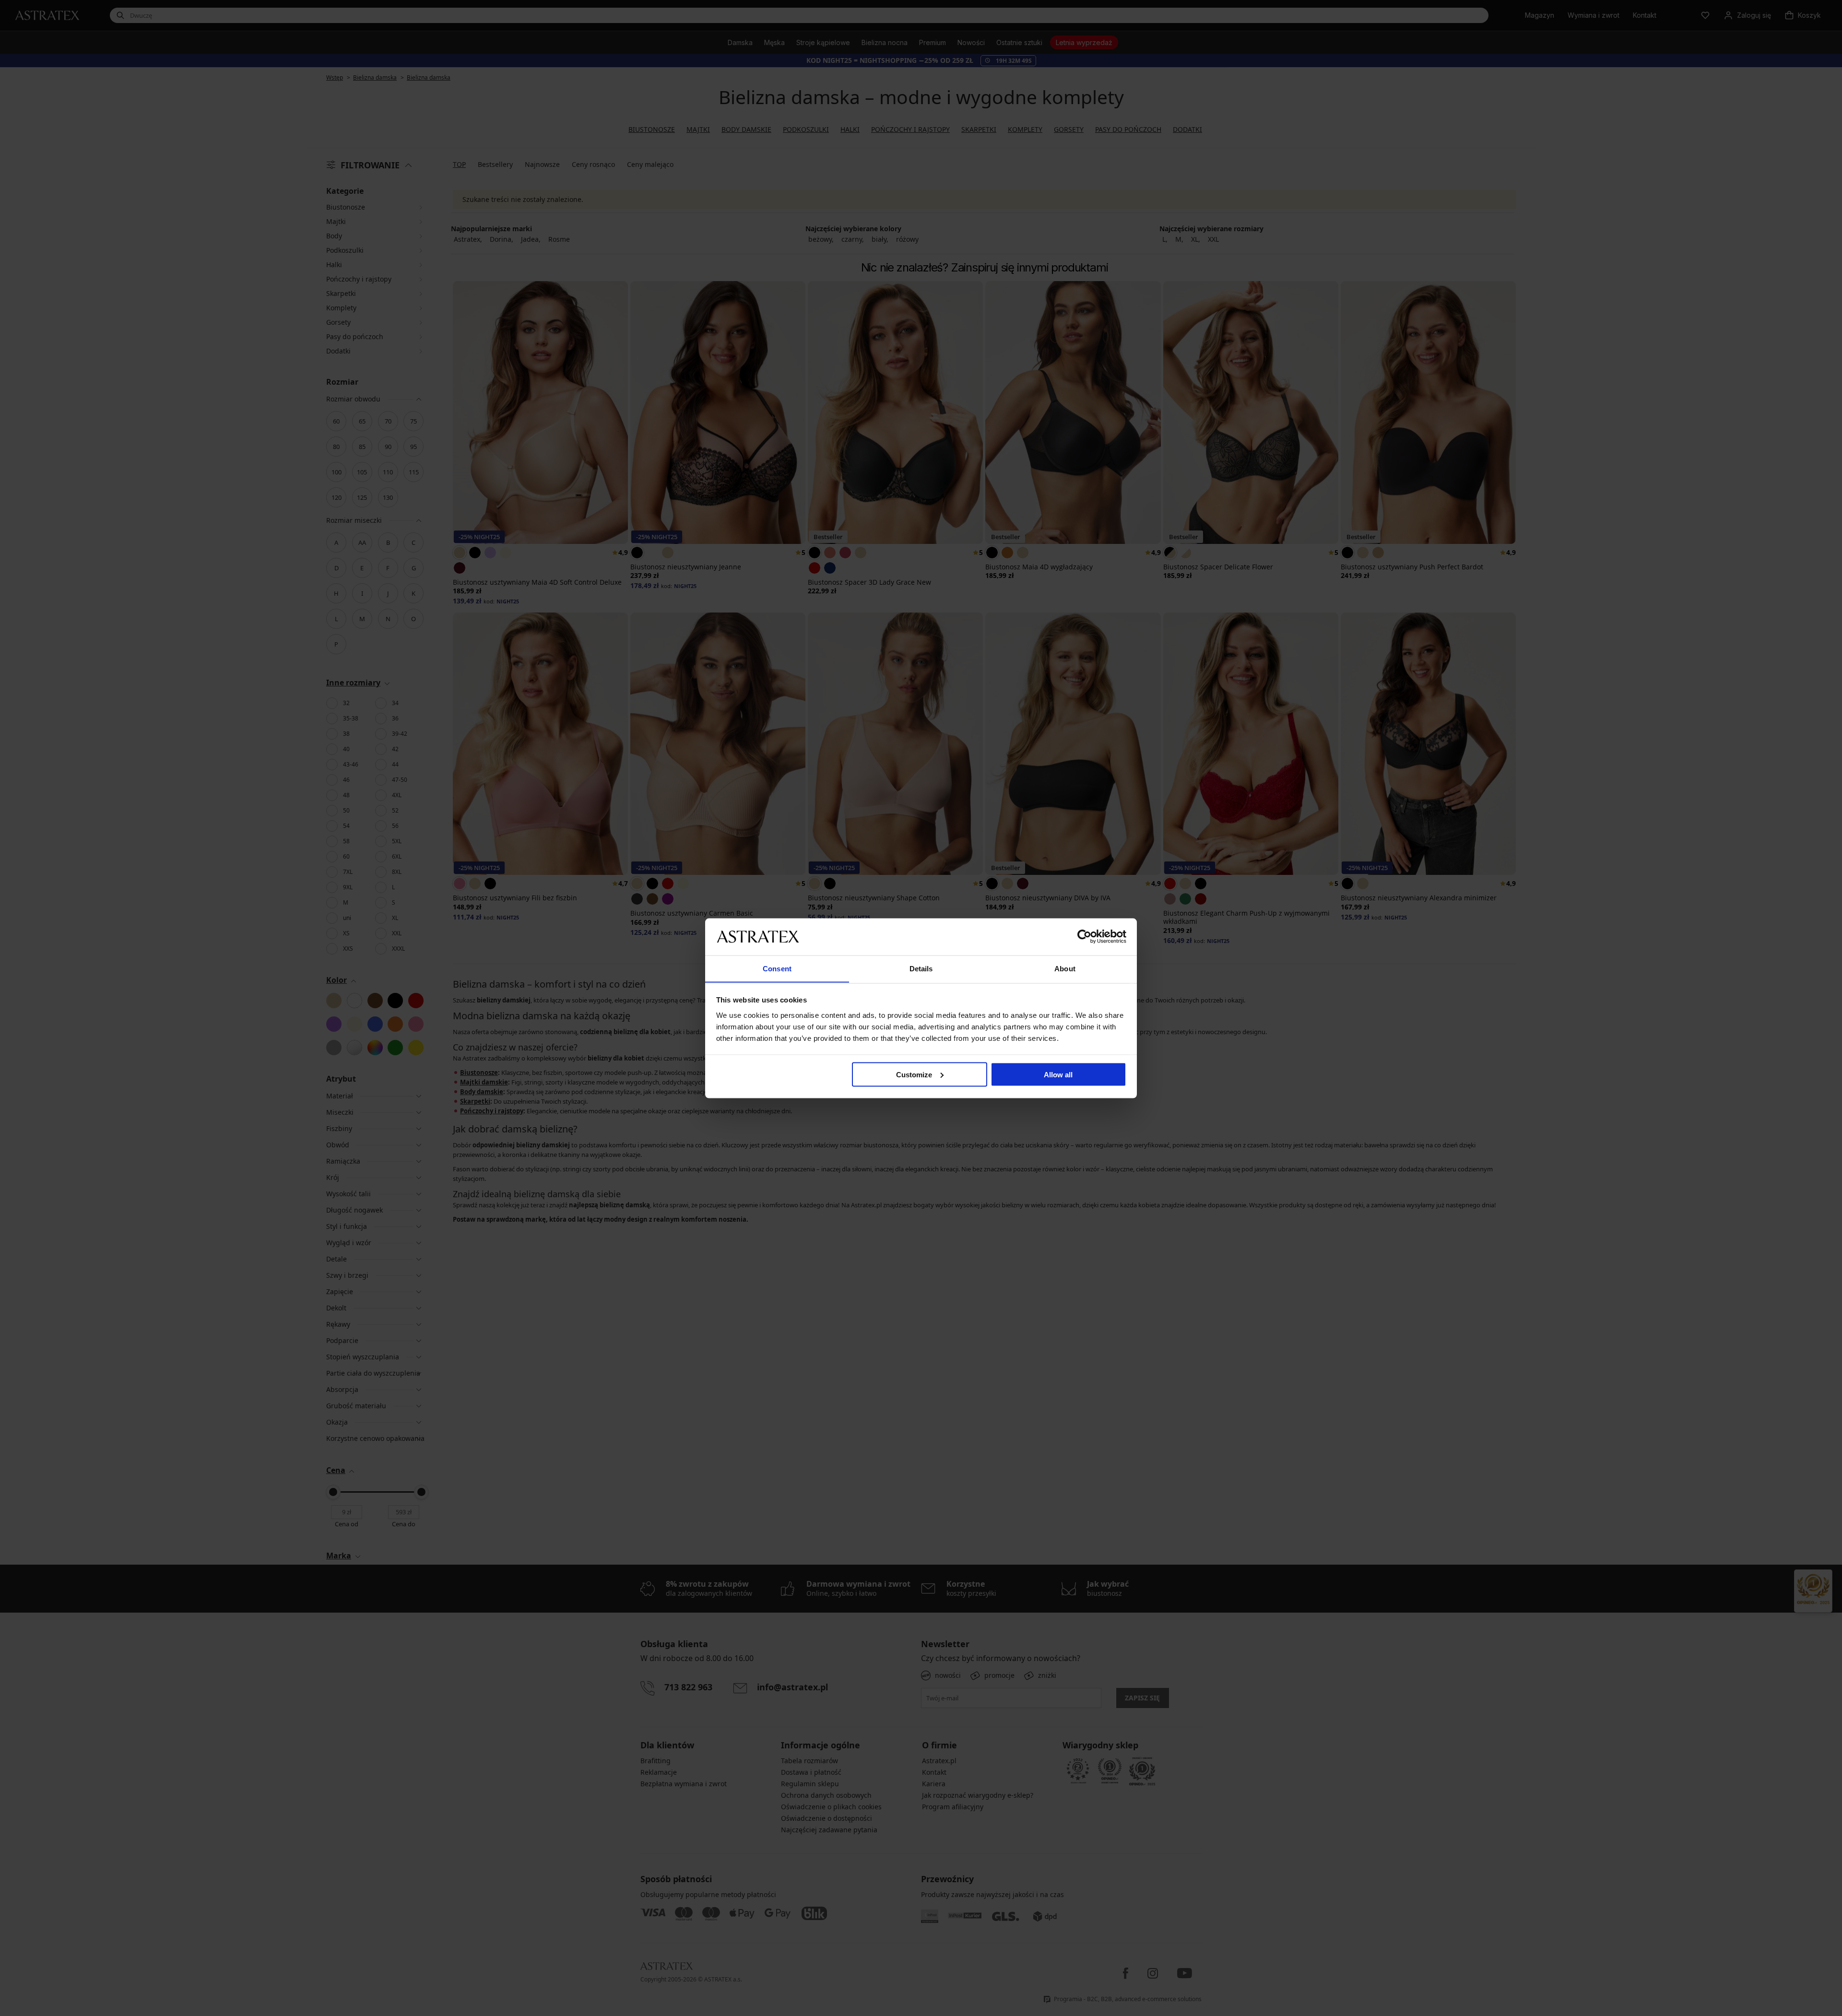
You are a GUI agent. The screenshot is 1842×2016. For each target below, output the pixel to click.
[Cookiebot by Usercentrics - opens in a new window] (1084, 936)
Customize (914, 1074)
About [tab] (1065, 968)
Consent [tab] (777, 968)
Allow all (1058, 1074)
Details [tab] (921, 968)
